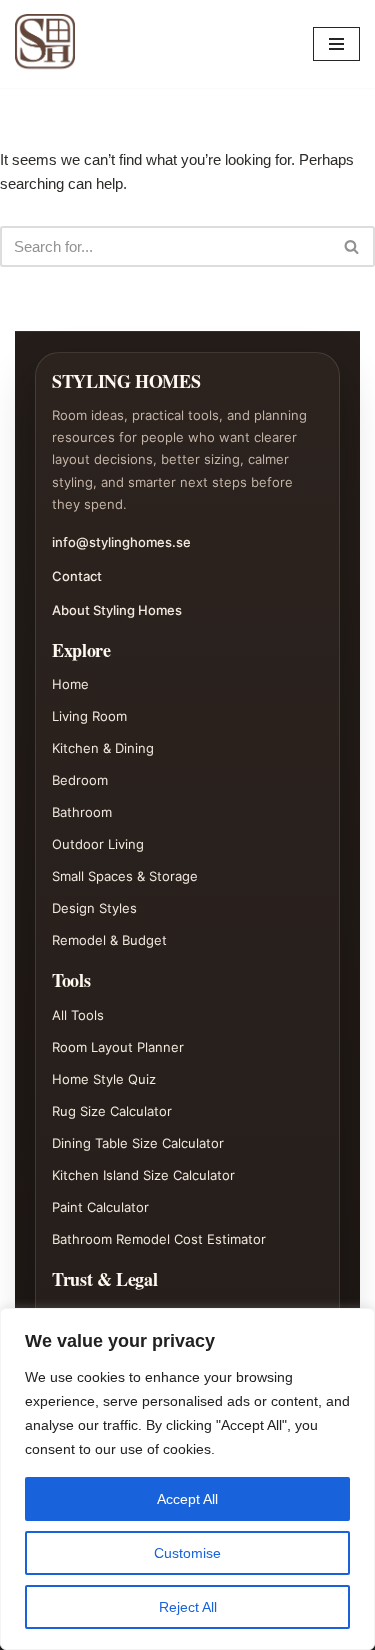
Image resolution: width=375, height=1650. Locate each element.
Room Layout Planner (118, 1047)
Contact (77, 576)
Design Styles (94, 908)
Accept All (187, 1499)
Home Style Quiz (104, 1079)
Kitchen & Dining (103, 748)
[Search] (352, 246)
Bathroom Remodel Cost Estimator (159, 1239)
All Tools (78, 1015)
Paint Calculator (100, 1207)
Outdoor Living (98, 844)
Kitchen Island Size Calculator (143, 1175)
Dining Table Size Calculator (138, 1143)
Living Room (89, 716)
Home (70, 684)
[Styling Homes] (50, 44)
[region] (187, 1479)
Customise (187, 1553)
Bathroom (82, 812)
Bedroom (80, 780)
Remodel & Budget (109, 940)
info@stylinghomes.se (121, 542)
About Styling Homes (117, 610)
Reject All (188, 1607)
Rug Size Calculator (112, 1111)
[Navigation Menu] (336, 44)
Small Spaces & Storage (125, 876)
